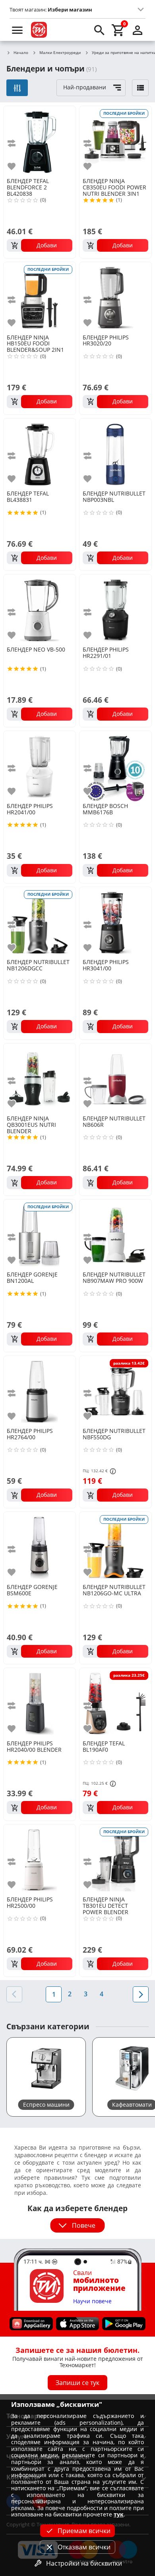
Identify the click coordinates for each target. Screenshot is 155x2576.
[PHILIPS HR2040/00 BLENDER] (40, 1703)
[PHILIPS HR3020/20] (115, 297)
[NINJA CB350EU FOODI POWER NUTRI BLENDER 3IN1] (115, 141)
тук (119, 2514)
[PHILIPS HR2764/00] (40, 1391)
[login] (138, 30)
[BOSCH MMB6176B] (115, 766)
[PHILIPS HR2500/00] (40, 1860)
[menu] (17, 30)
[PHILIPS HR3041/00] (115, 922)
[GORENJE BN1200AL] (40, 1235)
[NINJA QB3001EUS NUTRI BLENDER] (40, 1079)
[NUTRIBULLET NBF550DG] (115, 1391)
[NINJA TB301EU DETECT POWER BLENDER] (115, 1860)
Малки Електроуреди (60, 53)
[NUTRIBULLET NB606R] (115, 1079)
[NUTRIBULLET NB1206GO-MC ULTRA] (115, 1547)
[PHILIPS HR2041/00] (40, 766)
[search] (99, 30)
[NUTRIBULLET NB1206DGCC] (40, 922)
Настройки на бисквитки (84, 2563)
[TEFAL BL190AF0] (115, 1703)
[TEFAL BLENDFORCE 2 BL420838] (40, 141)
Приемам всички (84, 2531)
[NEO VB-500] (40, 610)
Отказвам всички (84, 2547)
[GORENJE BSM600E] (40, 1547)
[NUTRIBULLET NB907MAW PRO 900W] (115, 1235)
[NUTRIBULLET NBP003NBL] (115, 454)
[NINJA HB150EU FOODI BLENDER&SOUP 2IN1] (40, 297)
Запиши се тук (77, 2383)
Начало (21, 53)
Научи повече (92, 2301)
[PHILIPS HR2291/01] (115, 610)
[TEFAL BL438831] (40, 454)
